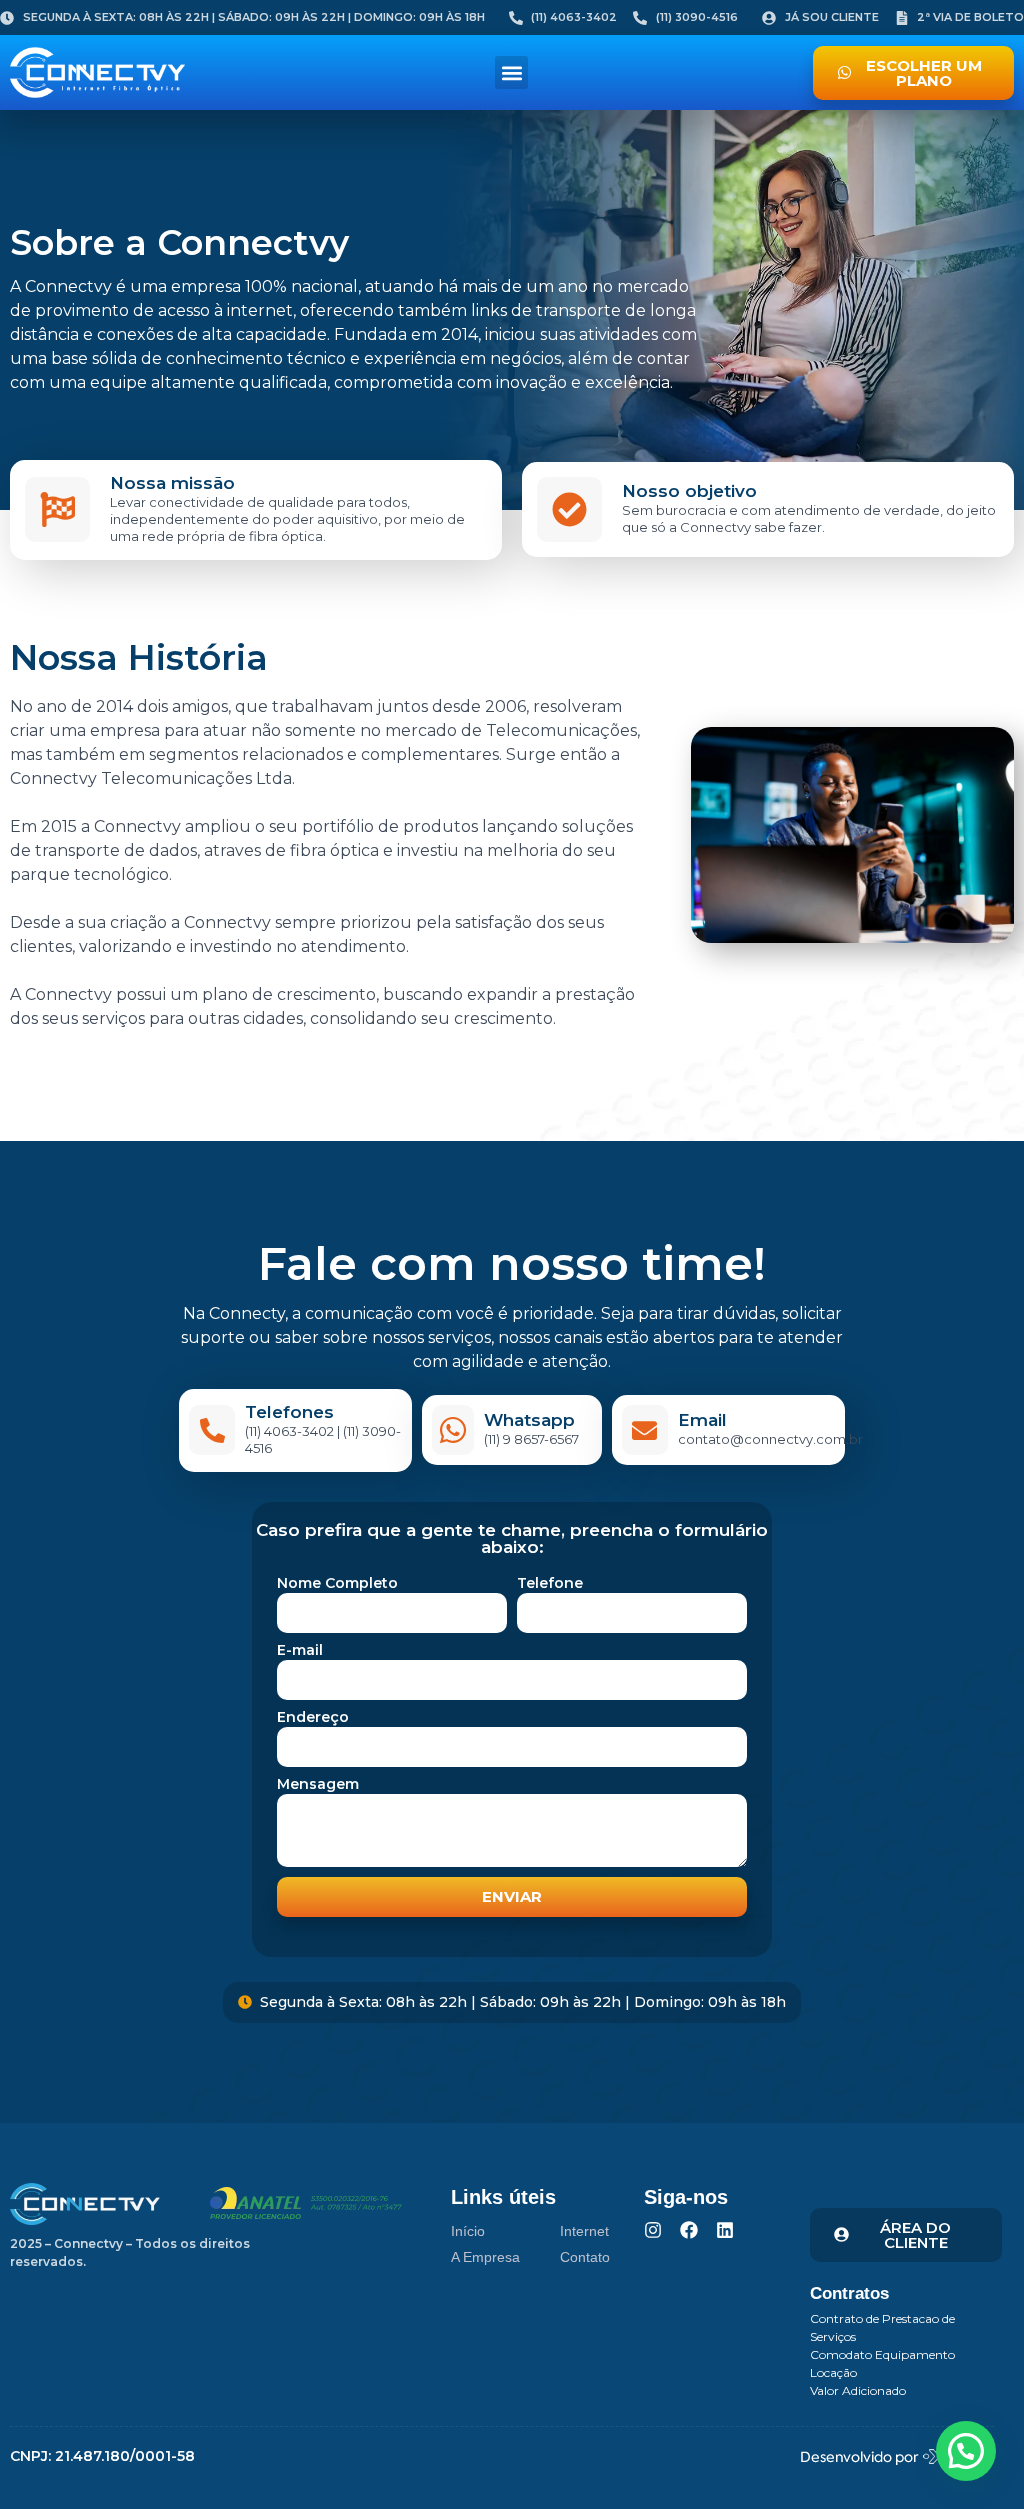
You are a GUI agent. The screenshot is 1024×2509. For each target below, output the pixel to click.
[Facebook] (689, 2230)
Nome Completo (337, 1584)
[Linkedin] (725, 2230)
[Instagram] (653, 2230)
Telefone (550, 1584)
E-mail (300, 1651)
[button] (511, 72)
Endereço (313, 1718)
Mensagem (318, 1785)
